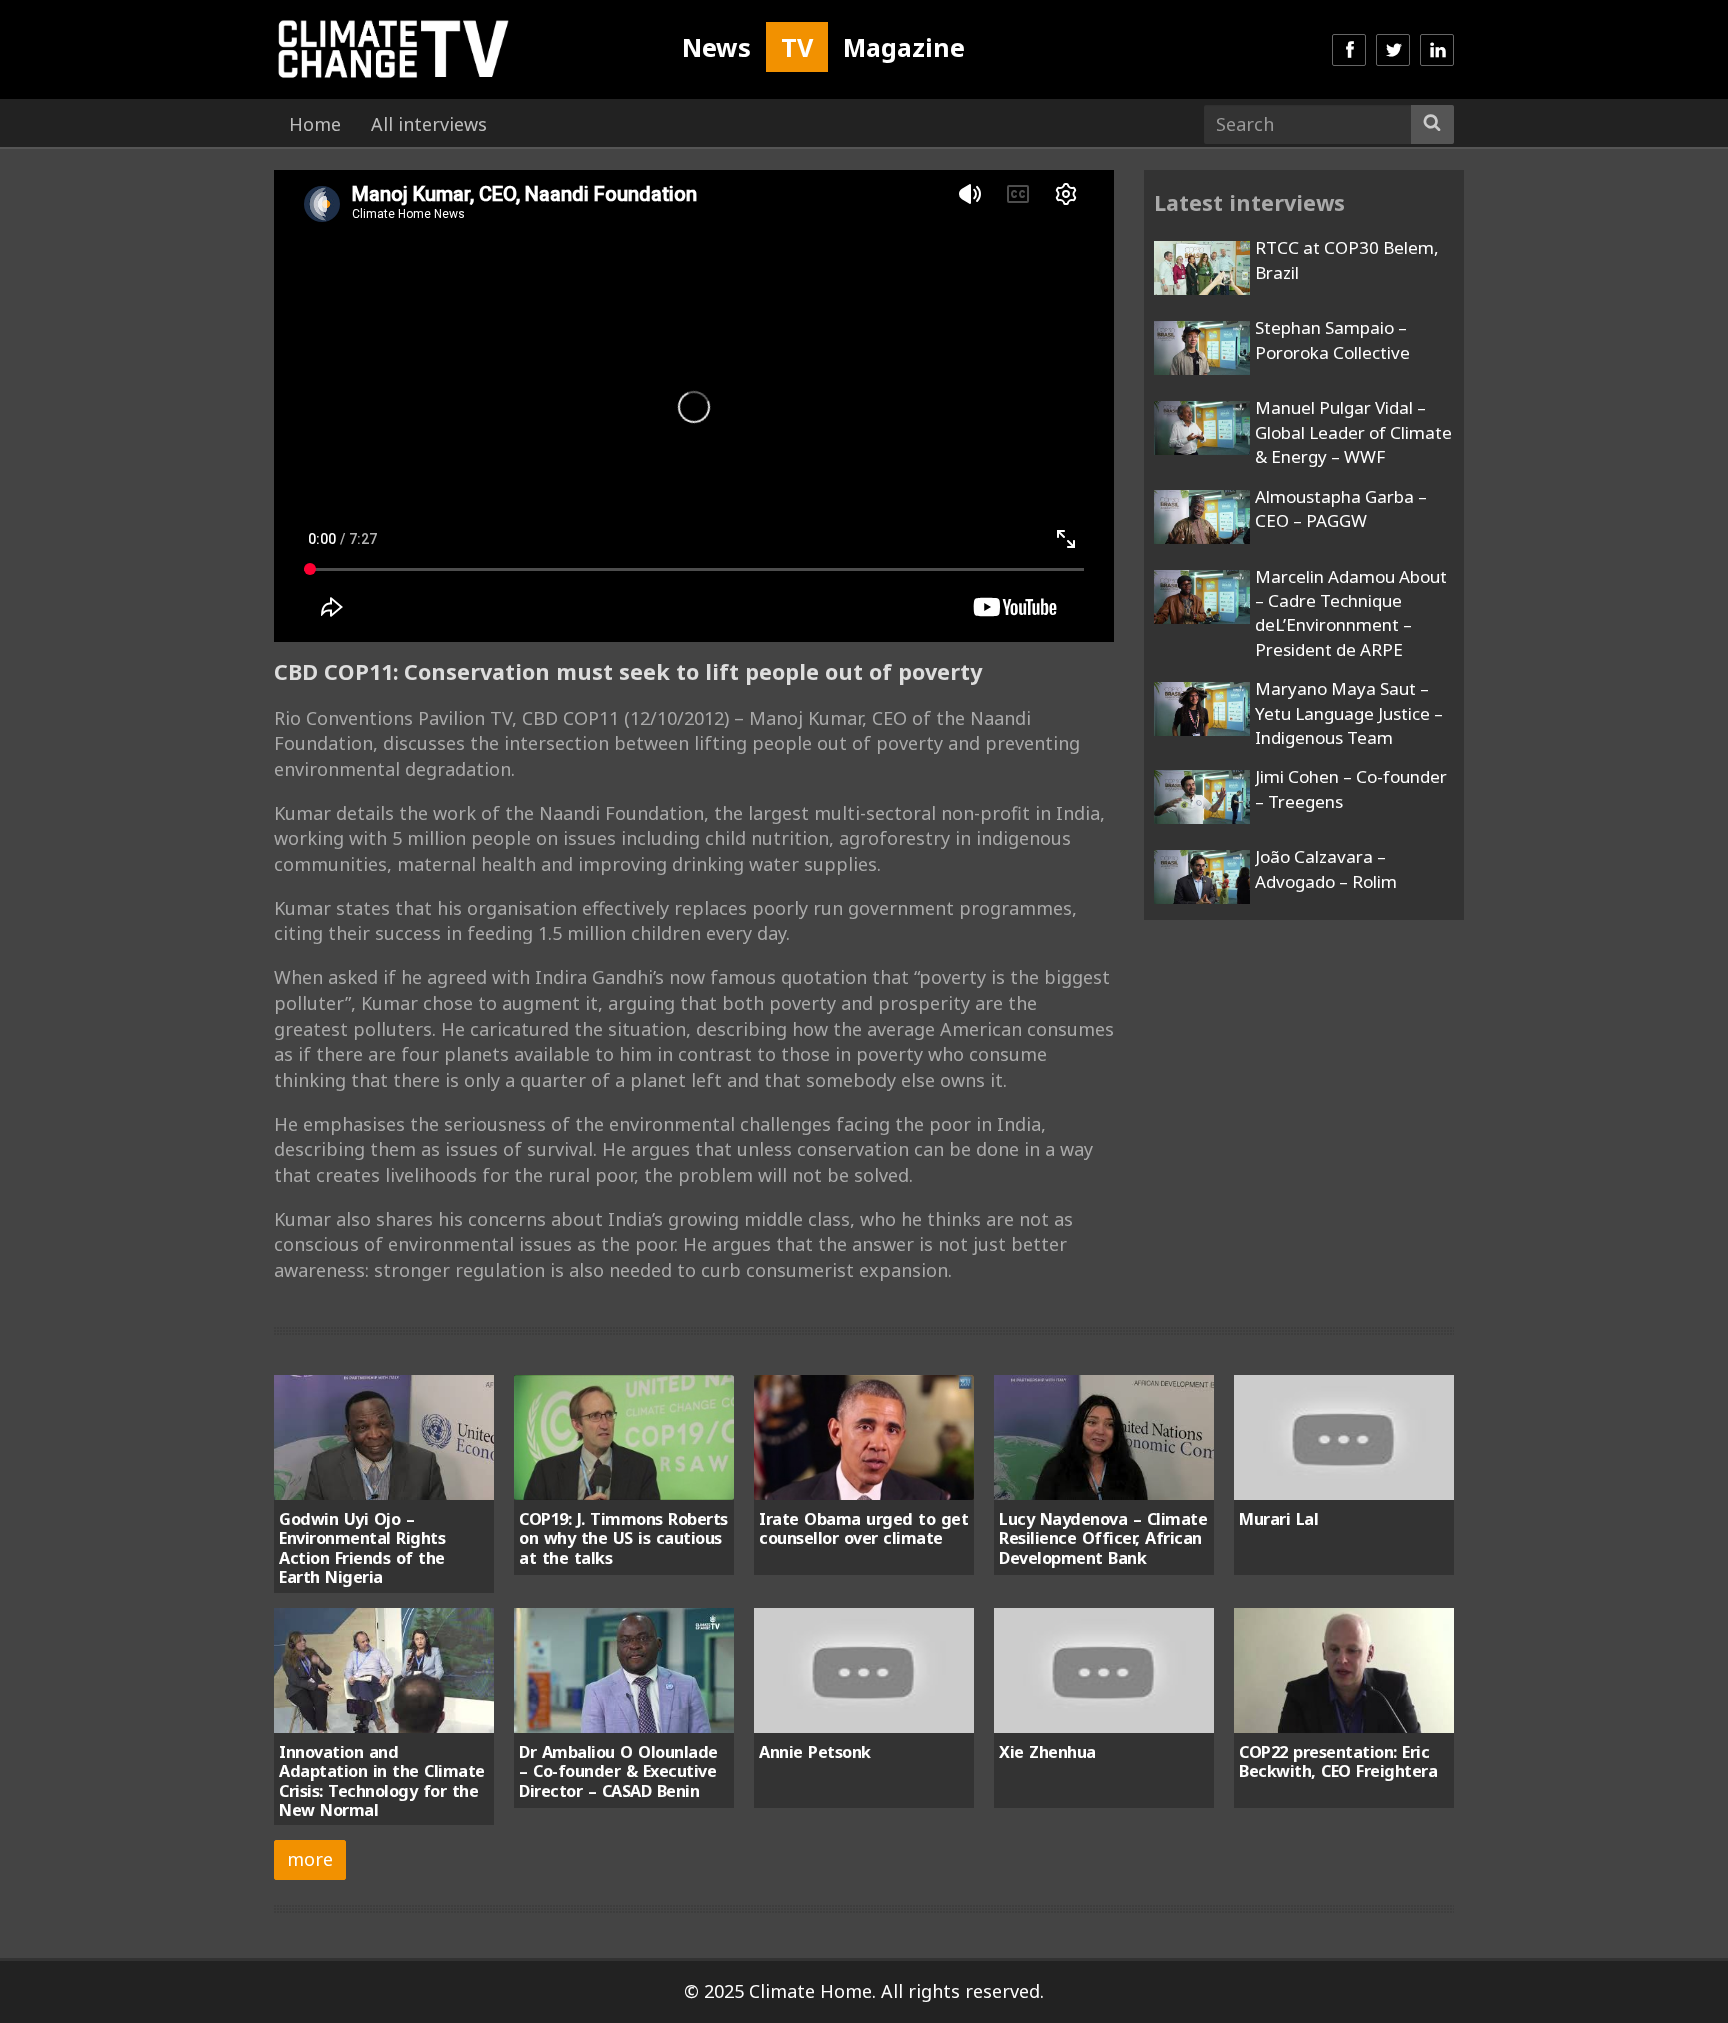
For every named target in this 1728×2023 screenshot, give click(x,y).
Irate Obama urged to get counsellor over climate (863, 1528)
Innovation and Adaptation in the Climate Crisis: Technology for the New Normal (382, 1781)
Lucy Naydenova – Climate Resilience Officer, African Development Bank (1103, 1538)
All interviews (429, 124)
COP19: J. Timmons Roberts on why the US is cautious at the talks (623, 1538)
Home (315, 124)
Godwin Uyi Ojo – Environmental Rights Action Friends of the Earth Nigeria (362, 1548)
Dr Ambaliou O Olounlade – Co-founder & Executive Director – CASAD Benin (618, 1771)
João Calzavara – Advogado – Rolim (1326, 868)
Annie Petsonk (815, 1752)
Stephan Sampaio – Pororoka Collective (1332, 339)
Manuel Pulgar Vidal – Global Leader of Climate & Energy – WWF (1353, 432)
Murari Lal (1278, 1519)
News (716, 47)
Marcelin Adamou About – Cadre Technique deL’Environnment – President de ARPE (1351, 613)
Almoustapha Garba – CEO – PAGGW (1341, 508)
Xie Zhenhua (1047, 1752)
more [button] (310, 1859)
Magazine (904, 47)
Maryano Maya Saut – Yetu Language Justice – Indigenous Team (1349, 713)
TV (797, 47)
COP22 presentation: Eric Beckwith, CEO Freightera (1338, 1761)
